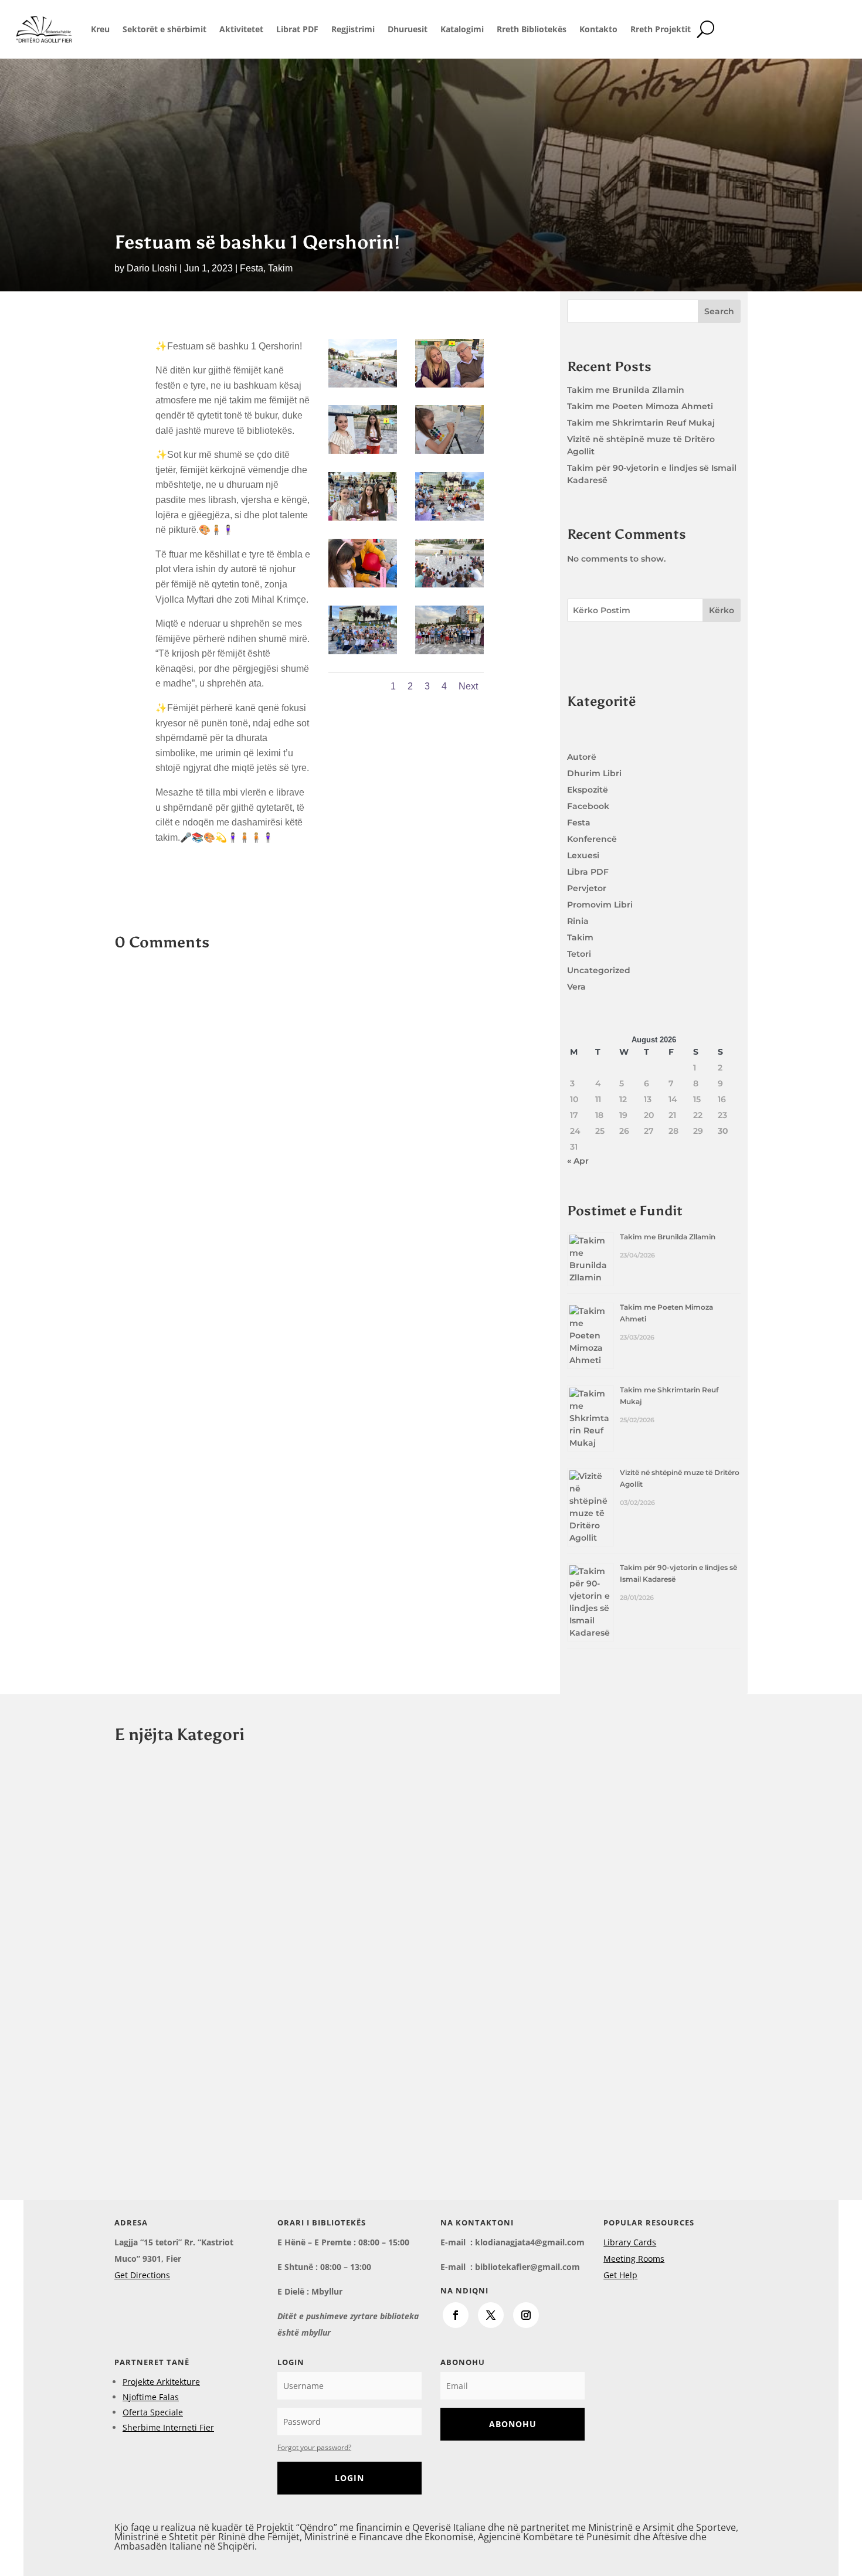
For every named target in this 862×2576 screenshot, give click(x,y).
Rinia (578, 921)
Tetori (579, 954)
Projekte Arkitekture (161, 2382)
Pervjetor (587, 888)
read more (146, 1857)
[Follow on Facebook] (456, 2315)
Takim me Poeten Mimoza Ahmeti (640, 406)
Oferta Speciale (153, 2412)
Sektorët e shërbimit (164, 29)
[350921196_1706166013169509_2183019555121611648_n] (449, 384)
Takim (280, 268)
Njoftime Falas (151, 2397)
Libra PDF (588, 872)
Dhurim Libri (594, 773)
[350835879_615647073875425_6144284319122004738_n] (449, 517)
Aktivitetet (241, 29)
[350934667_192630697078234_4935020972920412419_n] (449, 451)
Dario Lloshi (152, 268)
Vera (576, 987)
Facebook (588, 806)
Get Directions (142, 2275)
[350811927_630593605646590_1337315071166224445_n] (449, 651)
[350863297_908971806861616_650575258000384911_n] (363, 584)
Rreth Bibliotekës (532, 29)
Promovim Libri (600, 905)
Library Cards (630, 2242)
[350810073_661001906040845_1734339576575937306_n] (363, 651)
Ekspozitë (588, 790)
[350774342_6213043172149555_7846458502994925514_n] (363, 384)
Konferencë (592, 839)
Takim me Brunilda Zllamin (626, 390)
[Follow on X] (491, 2315)
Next (468, 686)
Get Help (620, 2275)
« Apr (578, 1161)
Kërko (722, 610)
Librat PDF (297, 29)
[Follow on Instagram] (526, 2315)
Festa (252, 268)
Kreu (100, 29)
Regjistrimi (353, 29)
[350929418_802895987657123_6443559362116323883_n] (363, 517)
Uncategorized (599, 970)
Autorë (582, 757)
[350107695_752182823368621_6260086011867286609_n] (363, 451)
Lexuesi (583, 855)
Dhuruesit (408, 29)
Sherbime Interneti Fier (168, 2427)
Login (349, 2478)
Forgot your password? (314, 2447)
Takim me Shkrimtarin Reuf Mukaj (641, 423)
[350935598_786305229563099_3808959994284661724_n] (449, 584)
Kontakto (598, 29)
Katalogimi (462, 29)
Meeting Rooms (634, 2259)
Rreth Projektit (661, 29)
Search (719, 311)
